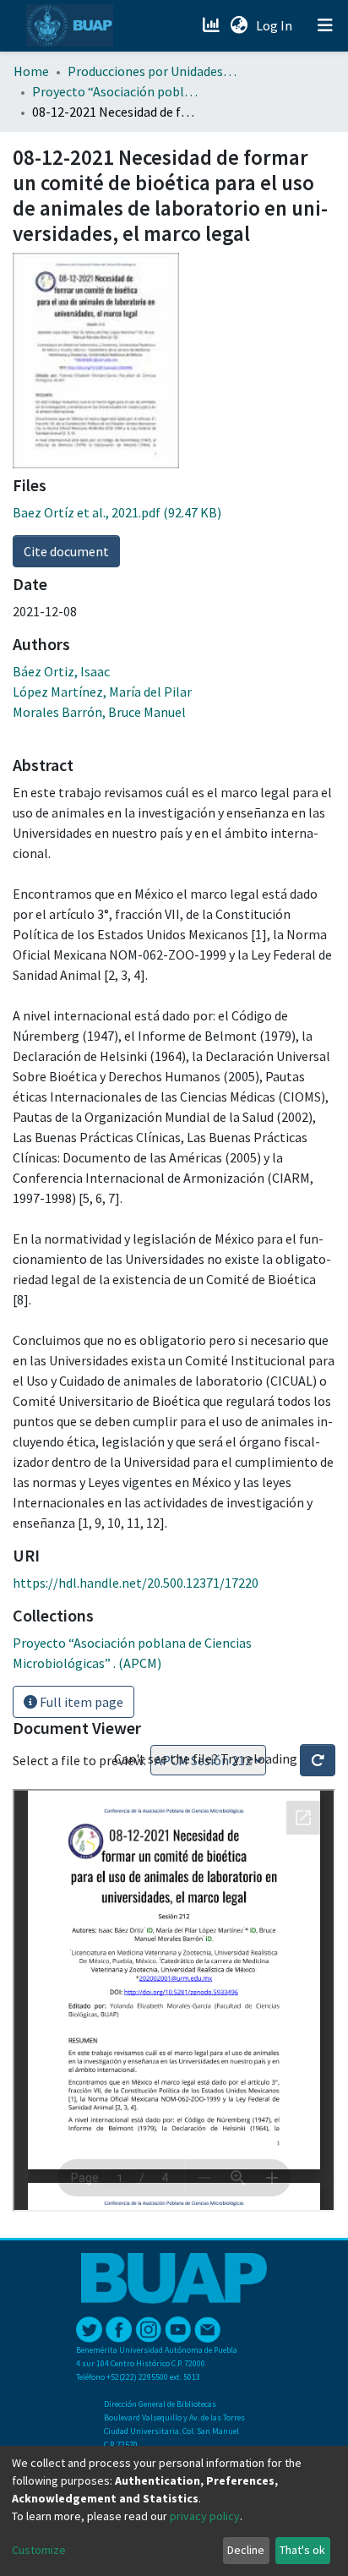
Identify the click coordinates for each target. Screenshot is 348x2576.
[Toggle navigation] (325, 25)
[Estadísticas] (212, 25)
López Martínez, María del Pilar (102, 692)
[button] (239, 25)
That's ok (302, 2550)
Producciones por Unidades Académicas (152, 71)
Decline (246, 2550)
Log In (276, 25)
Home (31, 71)
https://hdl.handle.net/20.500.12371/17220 (136, 1583)
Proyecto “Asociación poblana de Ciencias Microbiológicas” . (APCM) (117, 91)
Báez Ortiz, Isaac (61, 671)
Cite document (66, 551)
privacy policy (205, 2516)
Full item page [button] (80, 1702)
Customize (39, 2550)
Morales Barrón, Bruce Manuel (99, 712)
